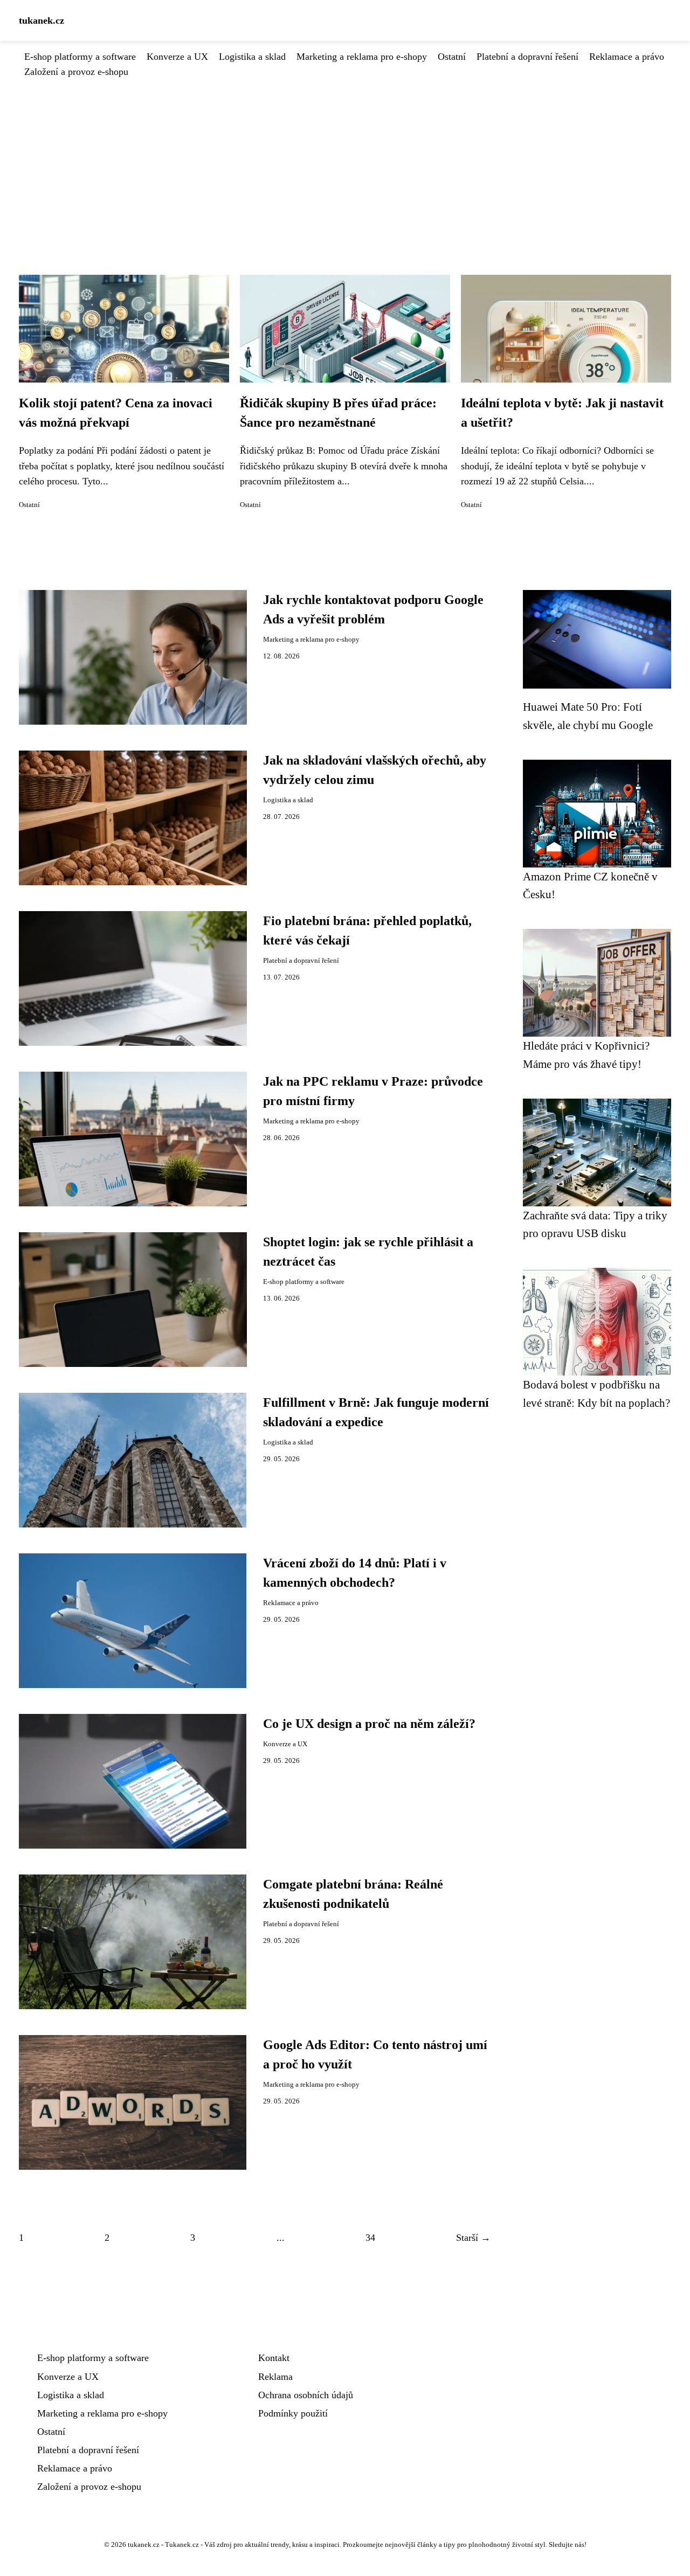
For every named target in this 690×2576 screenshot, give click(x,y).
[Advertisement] (345, 160)
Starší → (473, 2238)
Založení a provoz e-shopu (76, 72)
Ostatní (452, 57)
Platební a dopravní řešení (527, 57)
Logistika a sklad (252, 57)
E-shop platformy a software (80, 57)
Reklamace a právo (627, 57)
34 (370, 2238)
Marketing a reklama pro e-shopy (362, 57)
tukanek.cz (42, 20)
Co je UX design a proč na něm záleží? (369, 1724)
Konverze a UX (177, 57)
